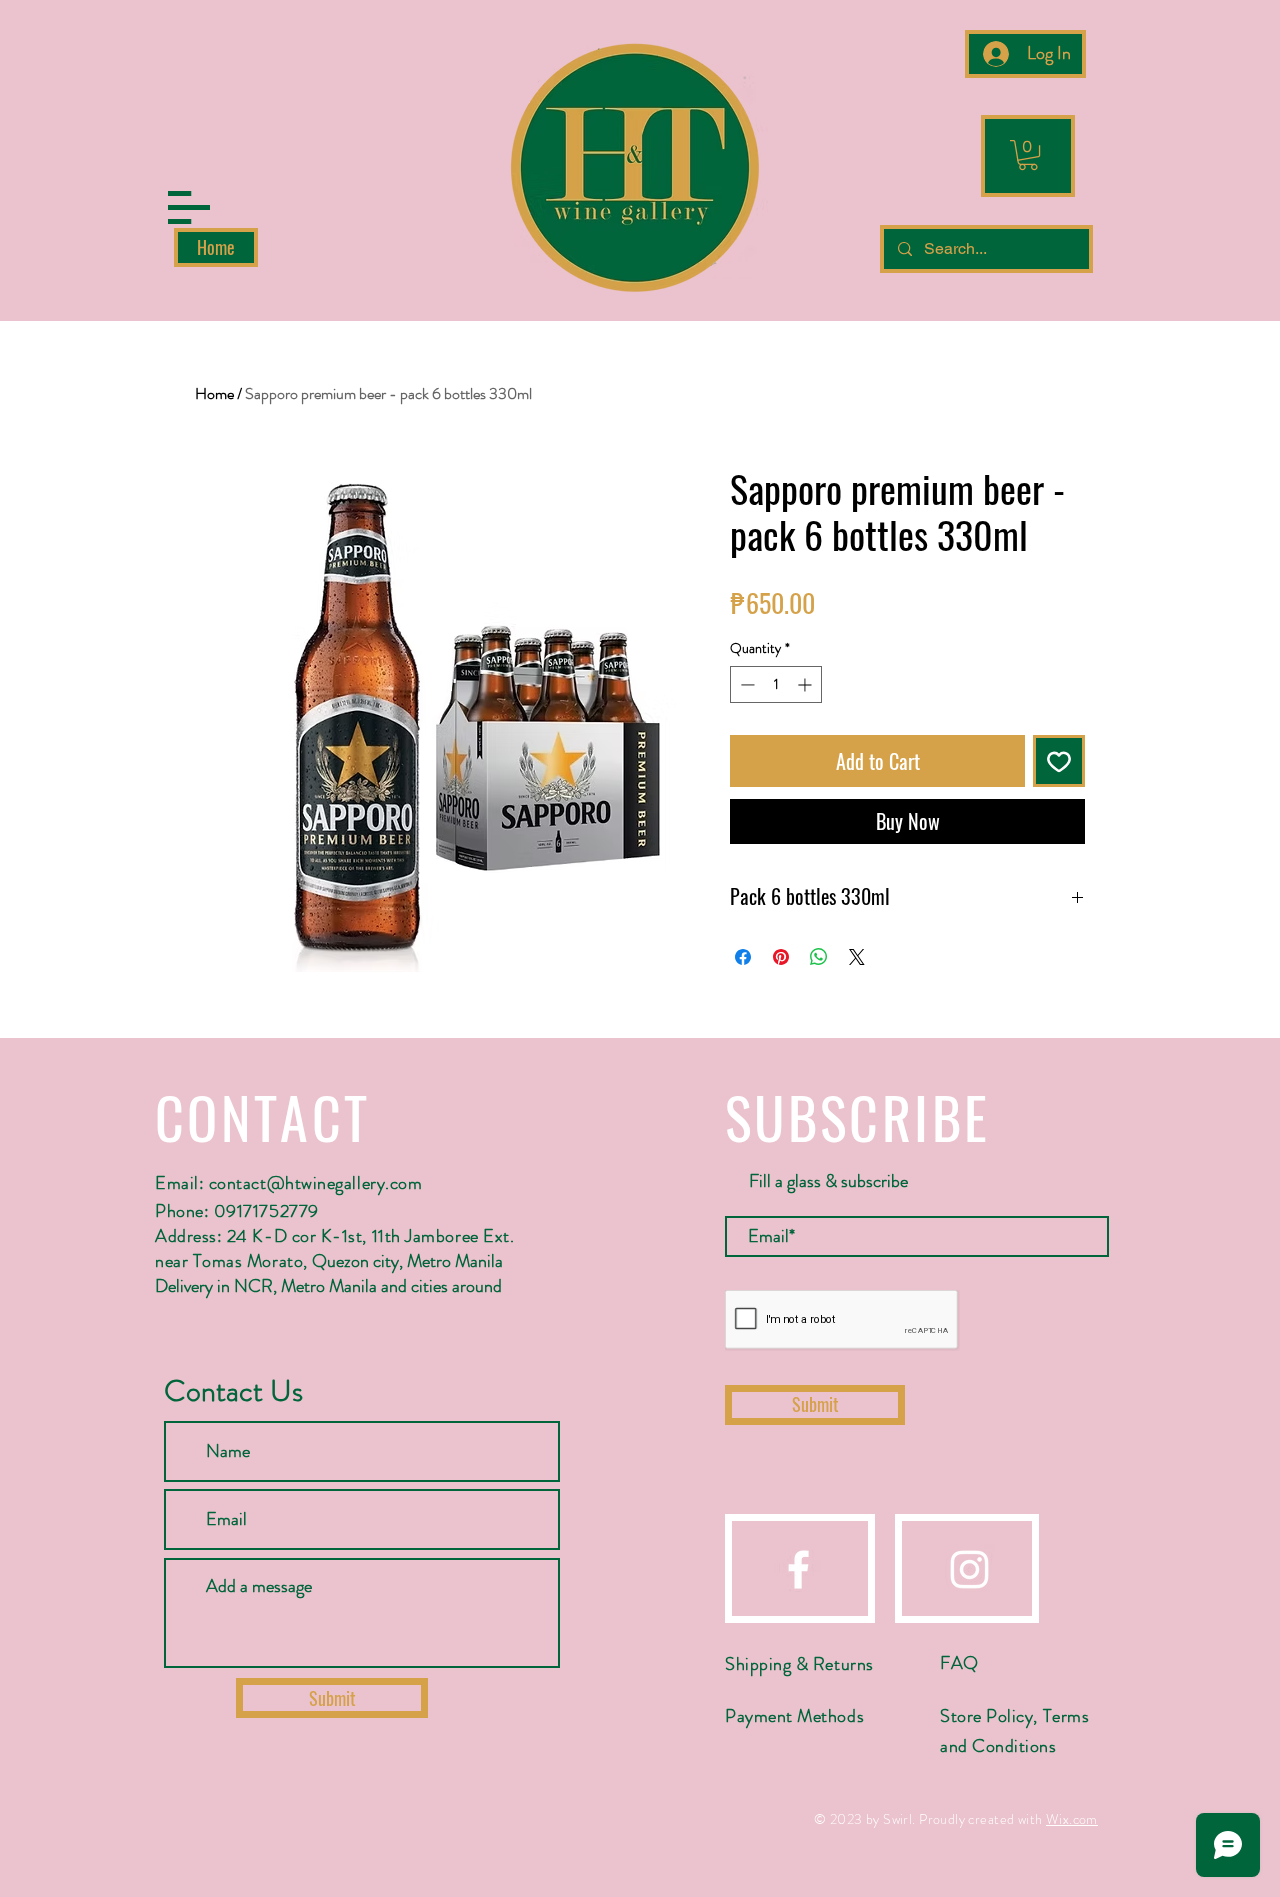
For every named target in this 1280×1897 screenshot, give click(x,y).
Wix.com (1072, 1819)
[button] (189, 207)
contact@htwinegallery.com (316, 1183)
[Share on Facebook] (743, 957)
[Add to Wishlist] (1059, 761)
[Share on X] (857, 957)
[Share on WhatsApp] (819, 957)
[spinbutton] (776, 684)
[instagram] (969, 1569)
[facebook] (798, 1569)
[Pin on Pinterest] (781, 957)
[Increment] (806, 684)
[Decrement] (745, 684)
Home (214, 393)
